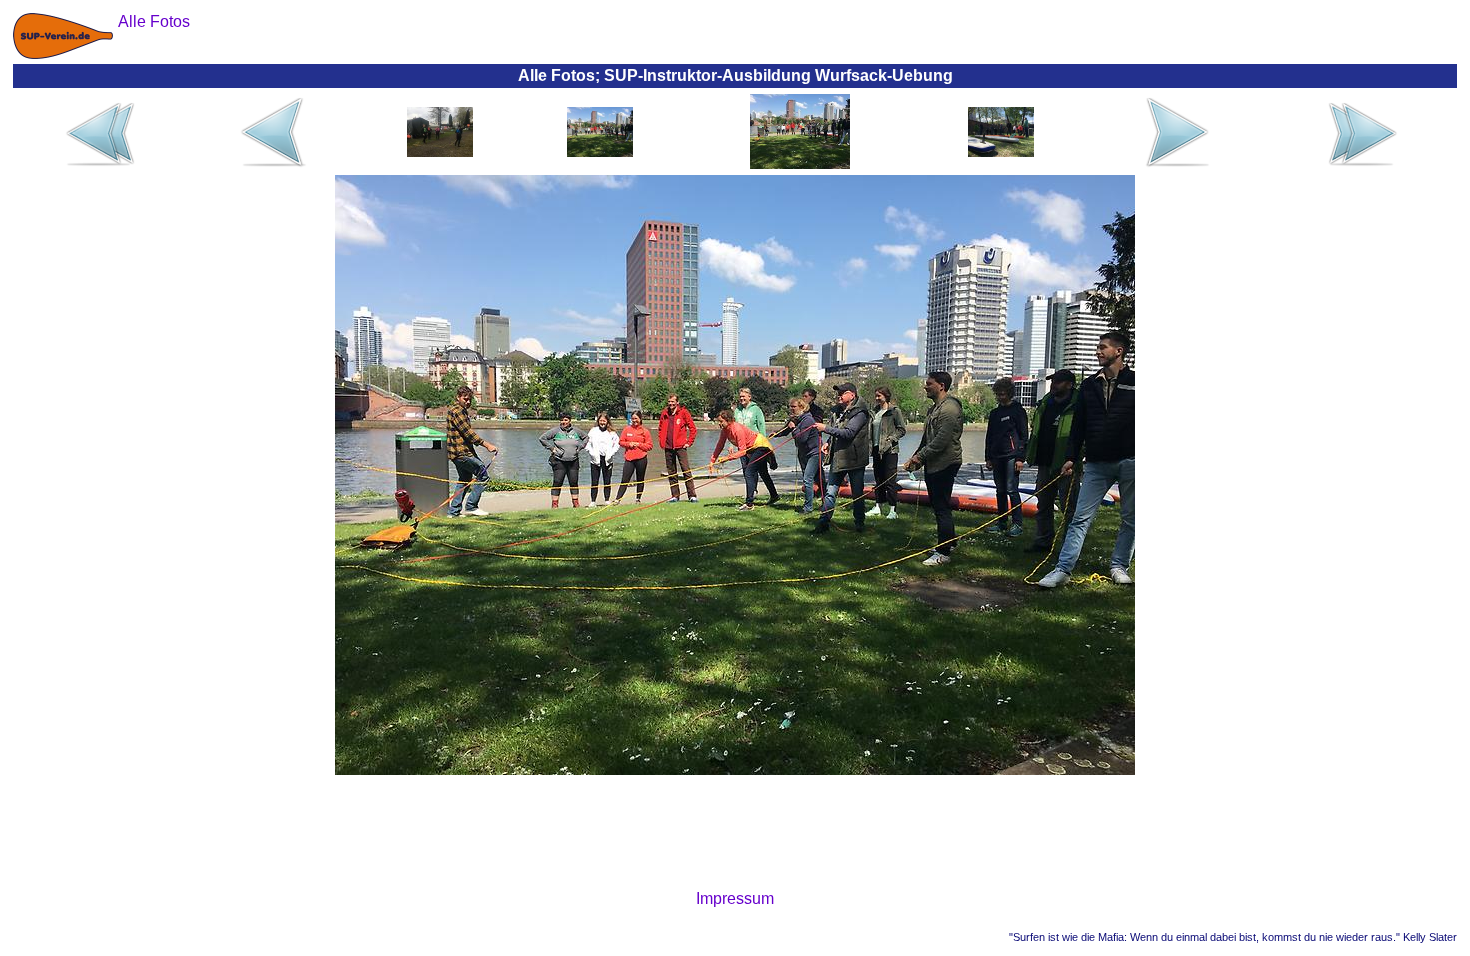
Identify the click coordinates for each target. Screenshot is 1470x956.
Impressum (735, 898)
